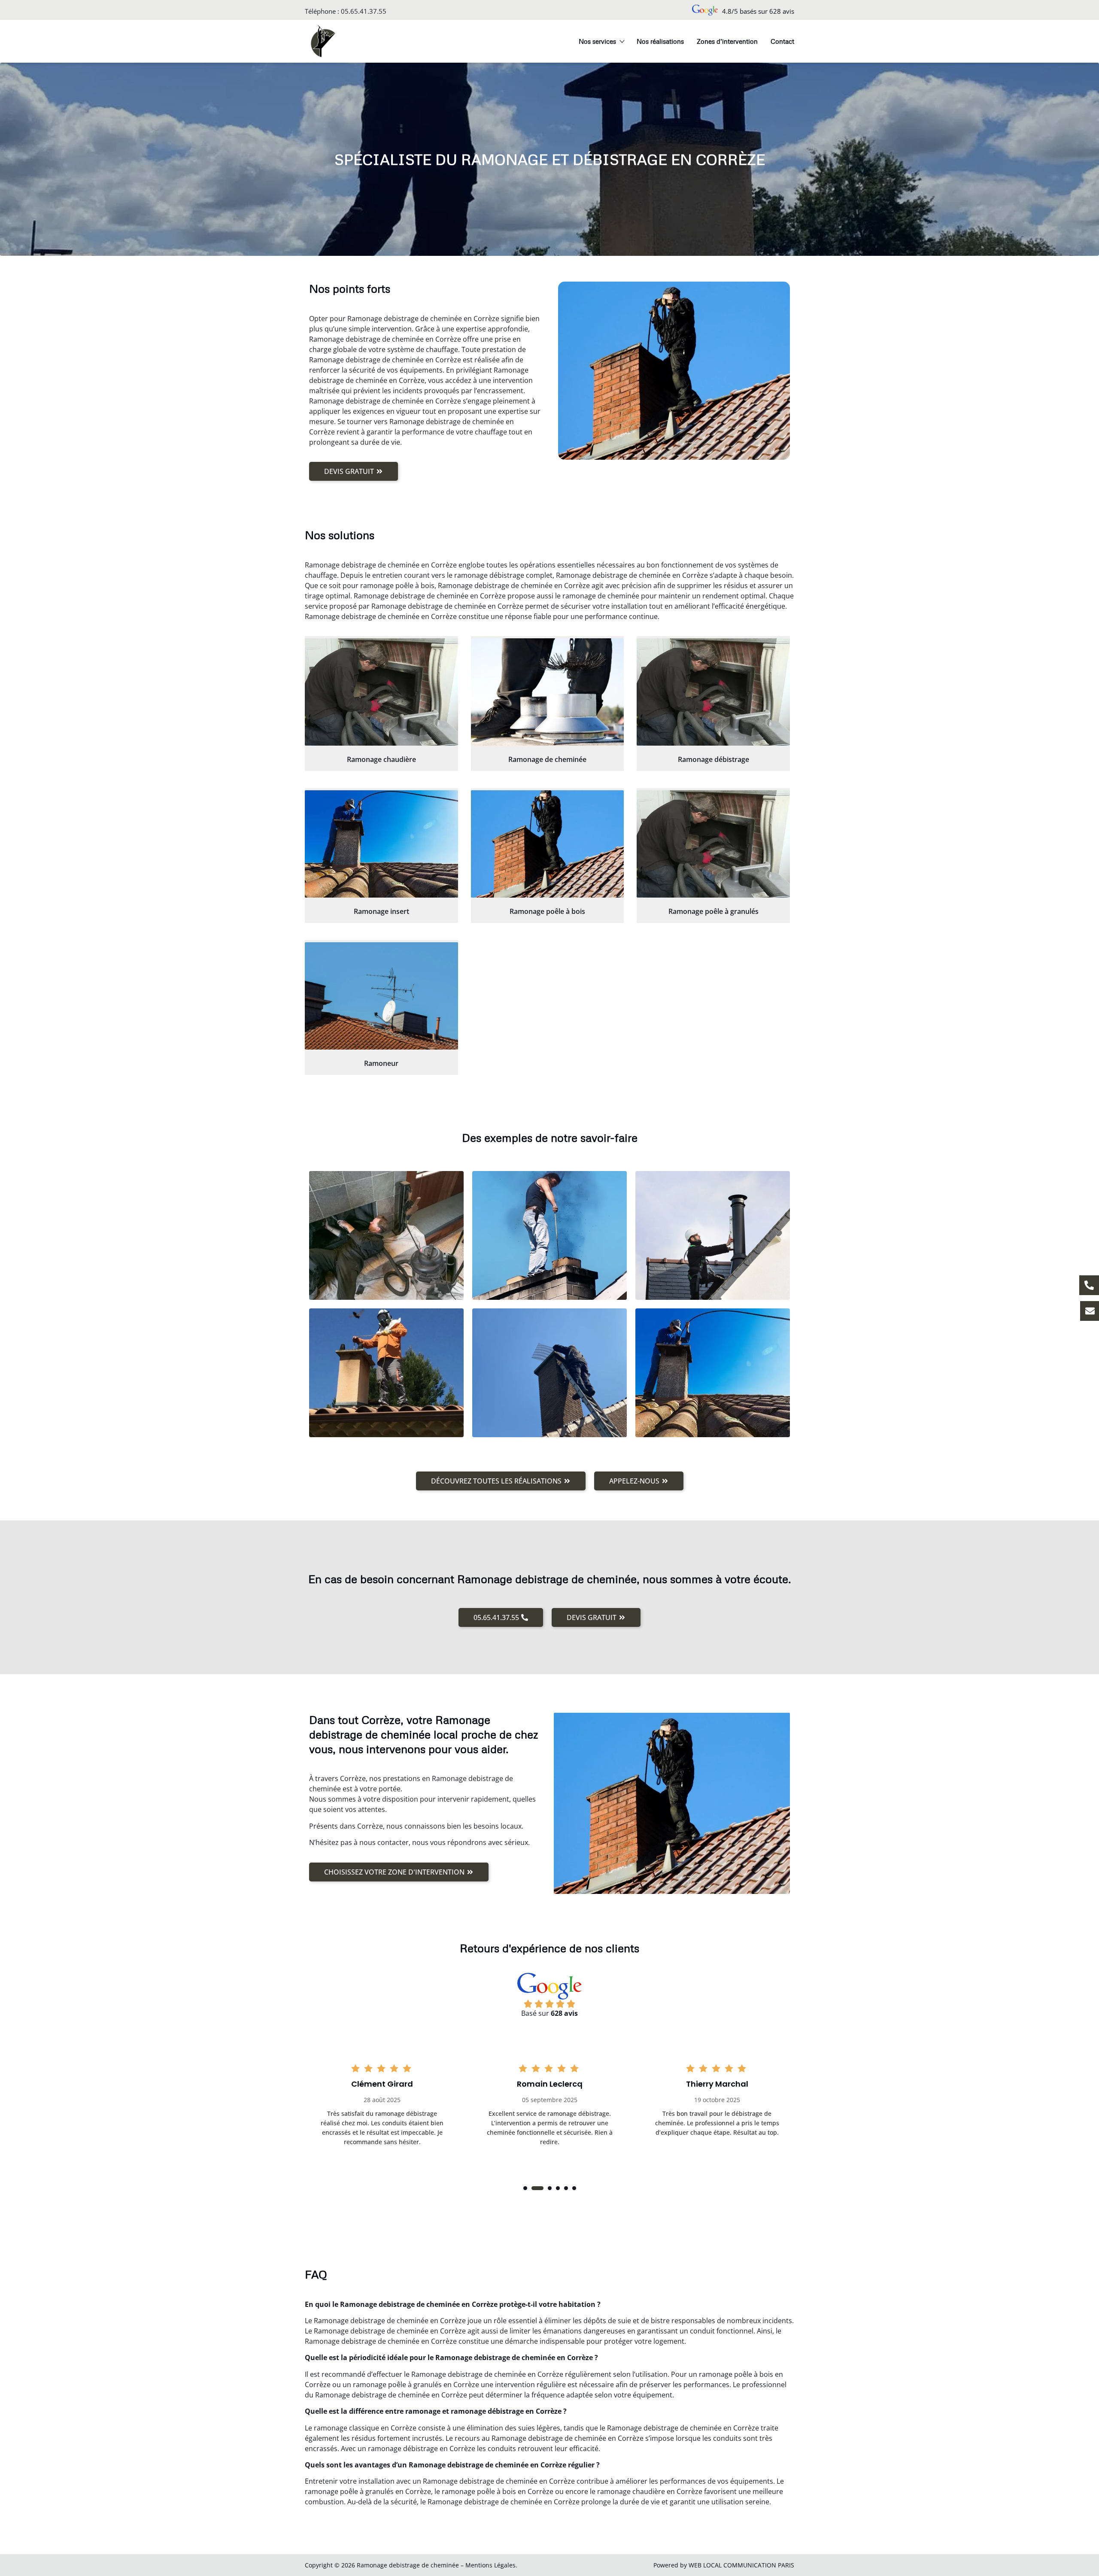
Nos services (597, 41)
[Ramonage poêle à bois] (548, 844)
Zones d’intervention (727, 41)
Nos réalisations (660, 41)
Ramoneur (381, 1063)
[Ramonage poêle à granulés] (713, 844)
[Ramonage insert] (381, 844)
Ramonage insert (381, 911)
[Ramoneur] (381, 996)
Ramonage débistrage (713, 759)
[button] (525, 2188)
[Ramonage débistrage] (713, 692)
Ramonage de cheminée (547, 759)
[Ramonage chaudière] (381, 692)
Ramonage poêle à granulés (713, 911)
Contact (782, 41)
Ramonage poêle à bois (547, 911)
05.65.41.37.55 (364, 11)
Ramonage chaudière (381, 759)
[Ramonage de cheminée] (548, 692)
